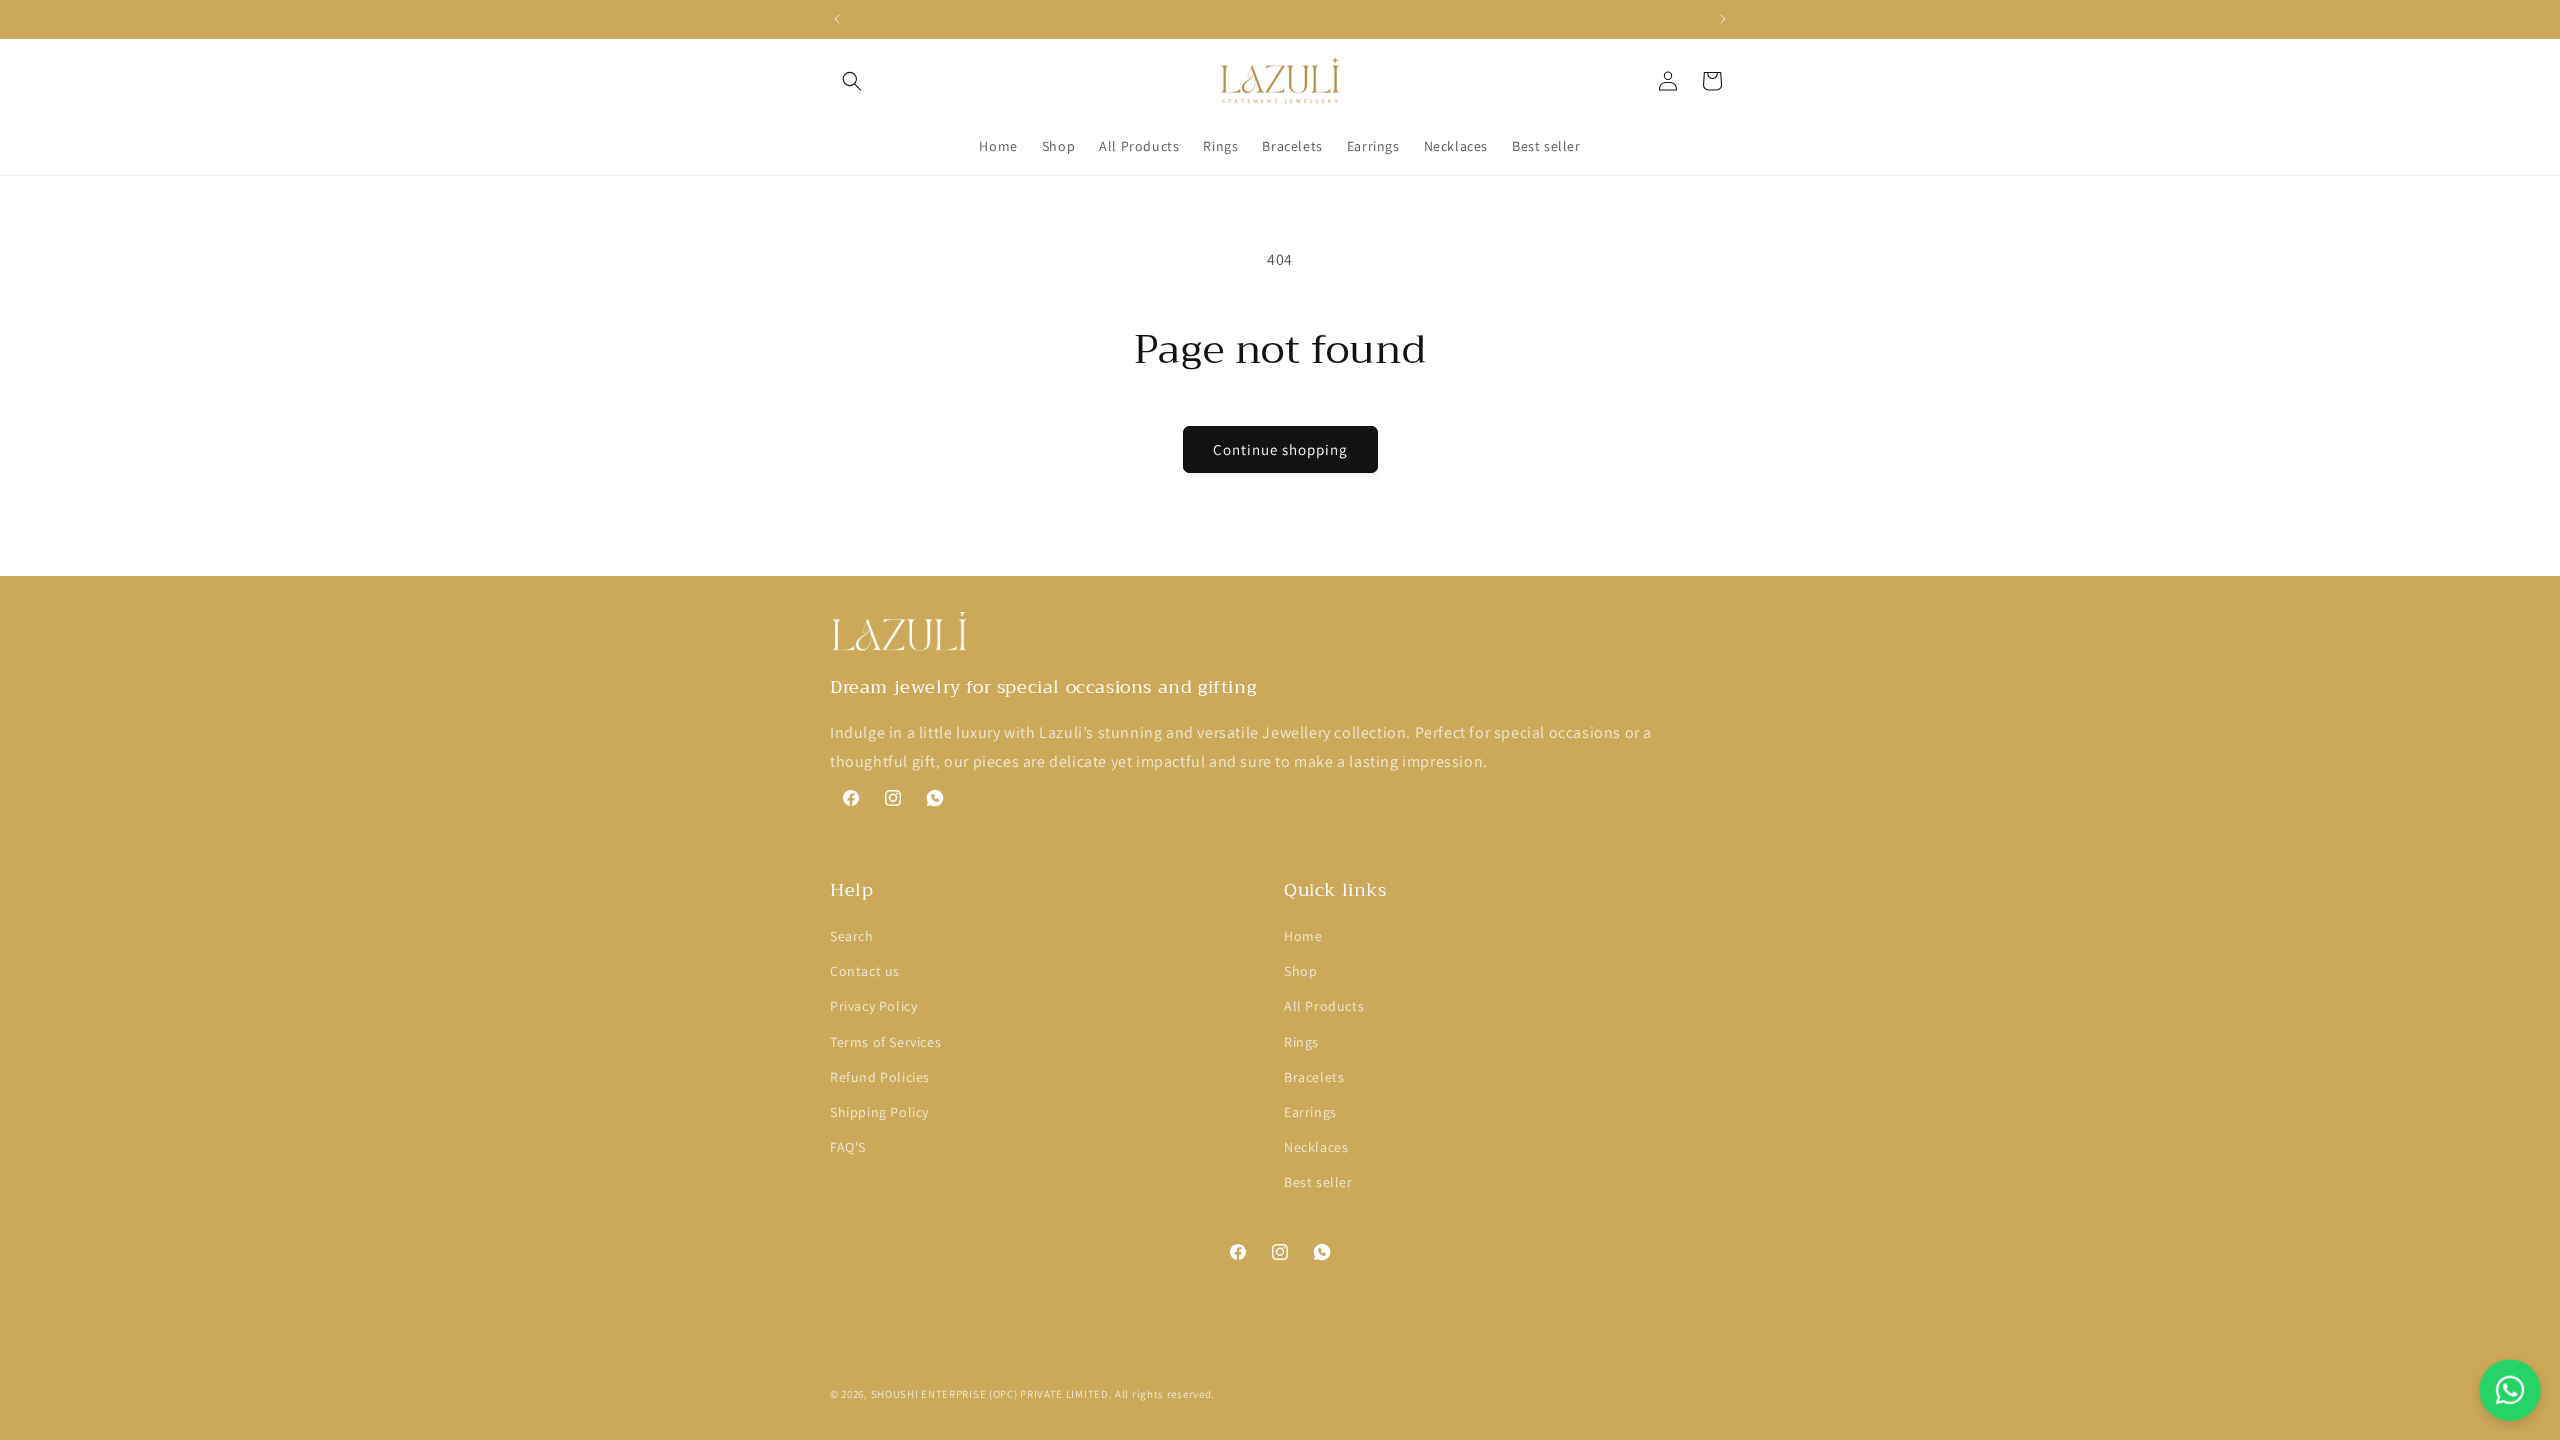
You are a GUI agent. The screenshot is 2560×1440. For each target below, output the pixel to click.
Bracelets (1314, 1077)
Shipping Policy (879, 1112)
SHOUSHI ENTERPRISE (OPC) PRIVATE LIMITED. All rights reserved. (1043, 1394)
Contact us (865, 971)
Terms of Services (885, 1042)
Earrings (1310, 1112)
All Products (1324, 1006)
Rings (1301, 1042)
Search (852, 936)
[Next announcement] (1723, 19)
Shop (1300, 971)
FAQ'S (848, 1147)
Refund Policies (880, 1077)
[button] (852, 81)
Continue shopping (1280, 449)
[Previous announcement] (837, 19)
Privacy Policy (873, 1006)
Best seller (1318, 1182)
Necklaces (1316, 1147)
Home (1303, 936)
